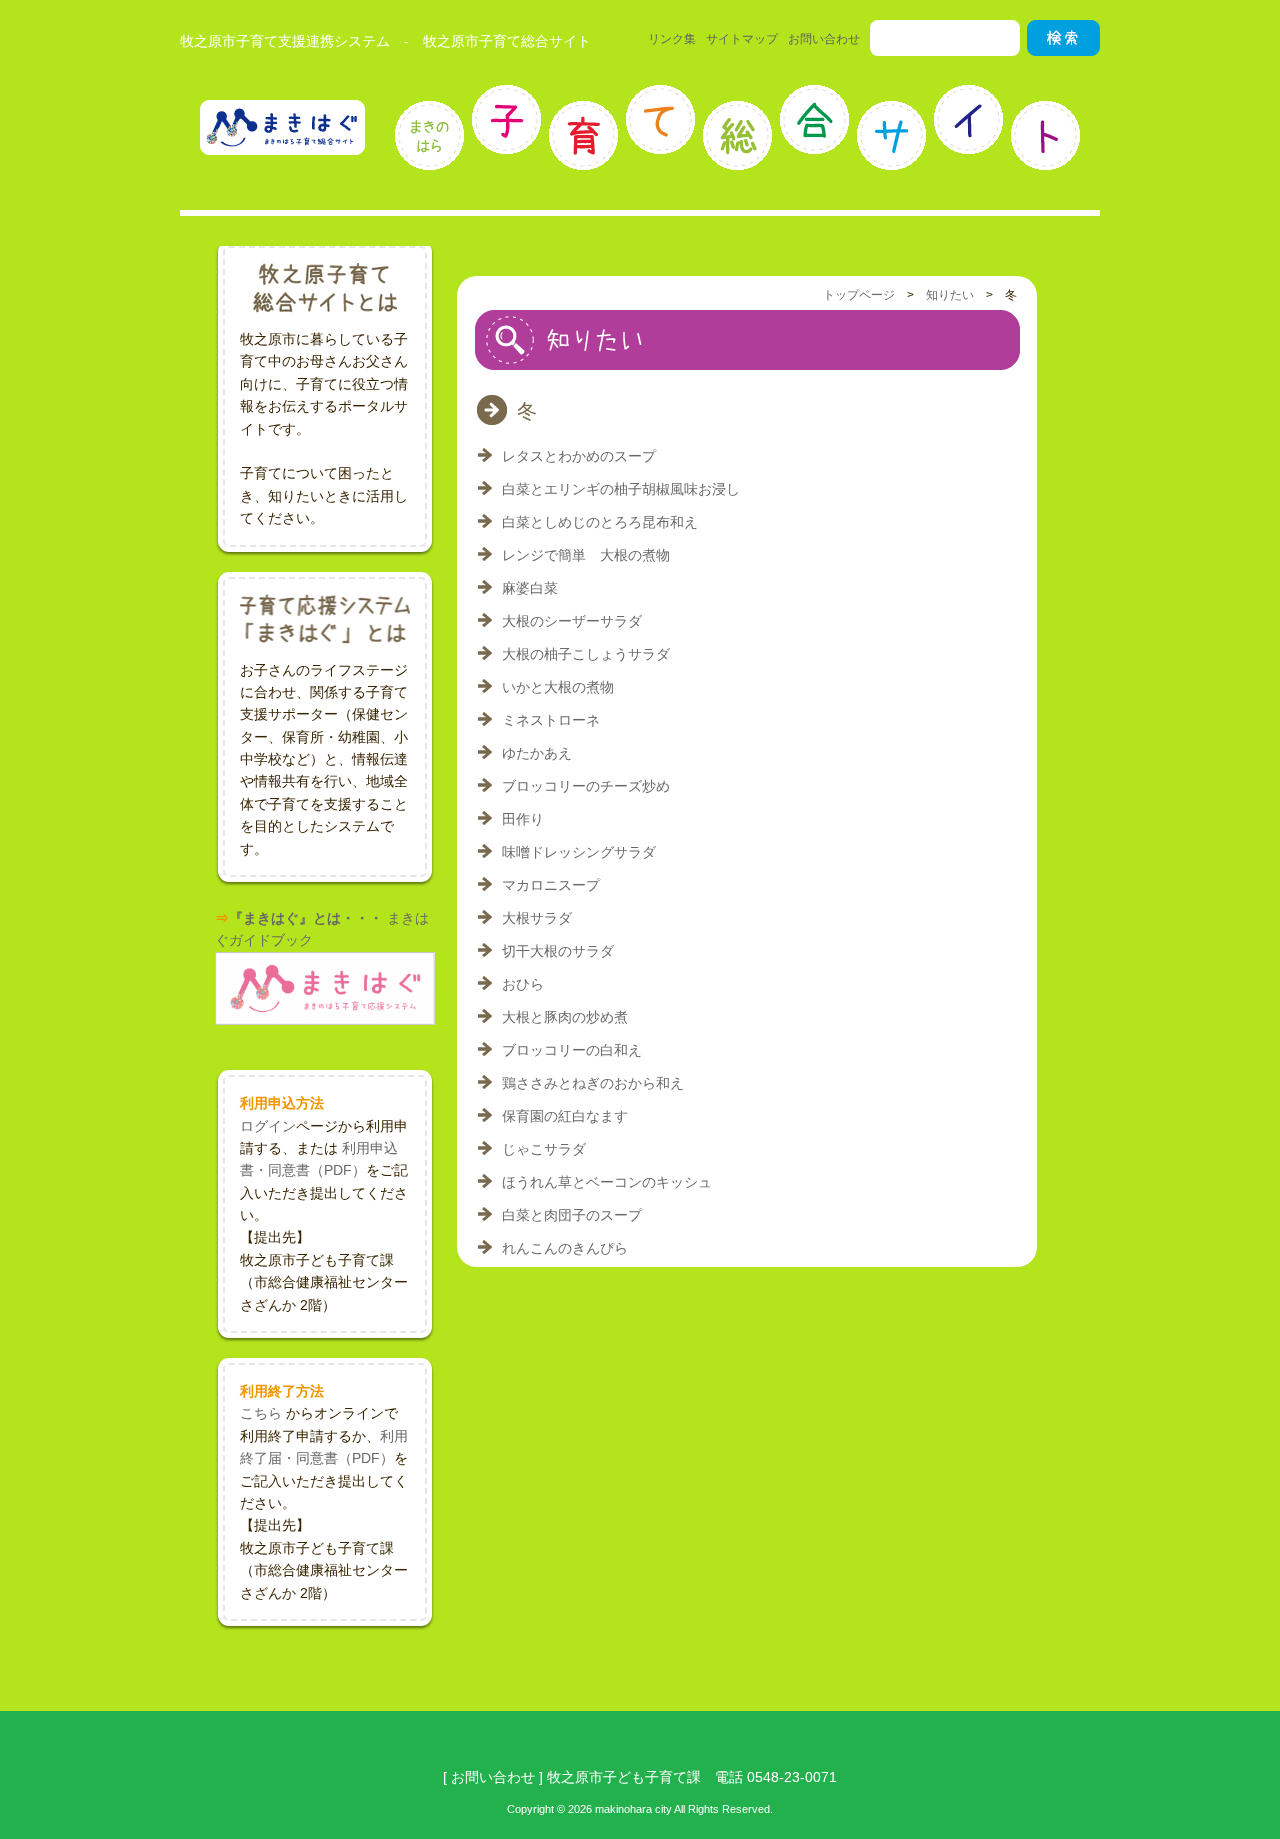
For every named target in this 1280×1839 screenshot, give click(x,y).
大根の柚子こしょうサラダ (586, 654)
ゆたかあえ (537, 753)
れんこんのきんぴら (565, 1248)
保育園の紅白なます (565, 1116)
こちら (261, 1413)
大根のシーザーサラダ (572, 621)
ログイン (268, 1126)
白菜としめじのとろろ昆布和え (600, 522)
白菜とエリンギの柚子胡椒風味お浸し (621, 489)
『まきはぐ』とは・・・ (306, 918)
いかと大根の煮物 (558, 687)
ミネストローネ (551, 720)
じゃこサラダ (544, 1149)
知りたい (950, 295)
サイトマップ (742, 39)
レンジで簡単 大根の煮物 (586, 555)
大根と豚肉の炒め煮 (565, 1017)
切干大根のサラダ (558, 951)
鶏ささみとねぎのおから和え (593, 1083)
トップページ (859, 295)
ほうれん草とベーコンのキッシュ (607, 1182)
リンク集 (672, 39)
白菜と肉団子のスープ (572, 1215)
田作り (523, 819)
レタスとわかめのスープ (579, 456)
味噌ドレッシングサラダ (579, 852)
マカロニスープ (551, 885)
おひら (523, 984)
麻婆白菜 (530, 588)
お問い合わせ (824, 39)
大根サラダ (537, 918)
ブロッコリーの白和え (572, 1050)
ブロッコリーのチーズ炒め (586, 786)
